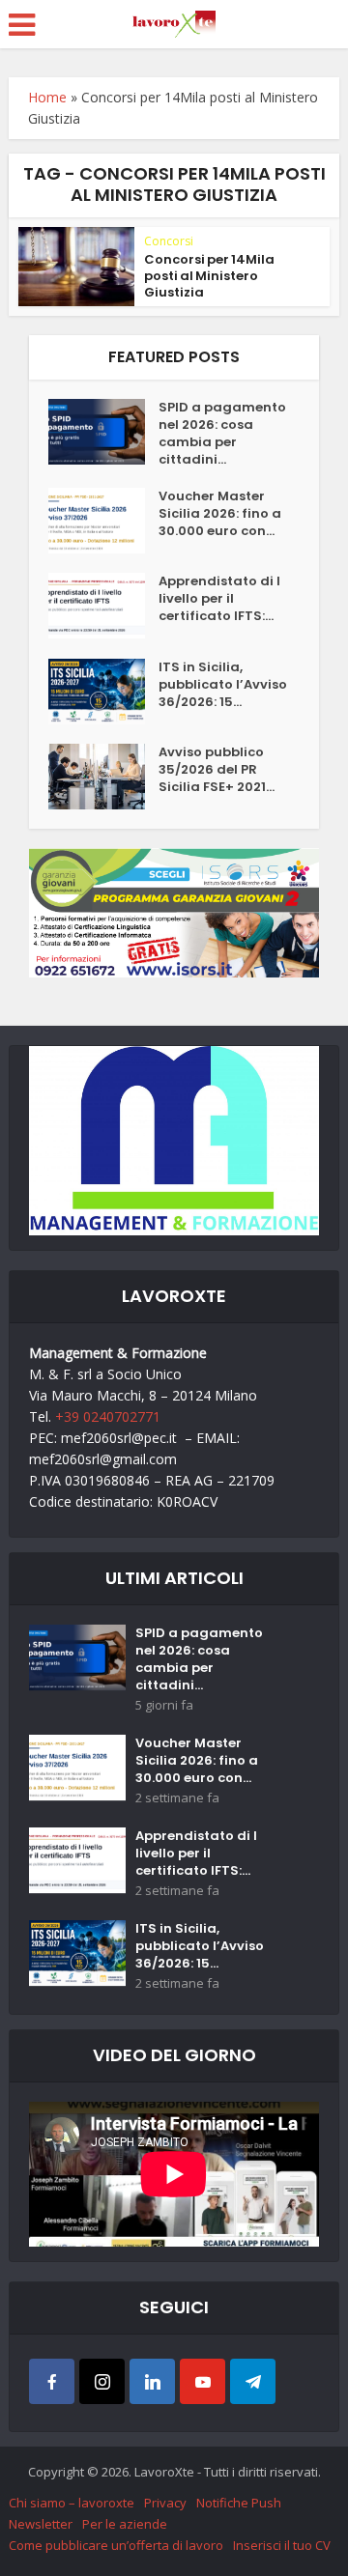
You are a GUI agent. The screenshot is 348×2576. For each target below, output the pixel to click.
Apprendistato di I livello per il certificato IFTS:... (219, 599)
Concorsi (169, 241)
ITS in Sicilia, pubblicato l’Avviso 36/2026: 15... (223, 685)
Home (47, 97)
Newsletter (41, 2524)
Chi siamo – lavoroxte (72, 2503)
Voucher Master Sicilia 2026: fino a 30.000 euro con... (220, 514)
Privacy (165, 2503)
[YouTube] (203, 2381)
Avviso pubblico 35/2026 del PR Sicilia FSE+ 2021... (217, 770)
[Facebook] (52, 2381)
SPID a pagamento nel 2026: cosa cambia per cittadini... (222, 434)
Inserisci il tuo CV (282, 2545)
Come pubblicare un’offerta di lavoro (116, 2545)
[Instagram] (102, 2381)
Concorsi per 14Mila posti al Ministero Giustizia (209, 276)
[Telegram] (253, 2381)
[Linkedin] (152, 2381)
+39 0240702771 (108, 1416)
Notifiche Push (239, 2503)
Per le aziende (125, 2524)
